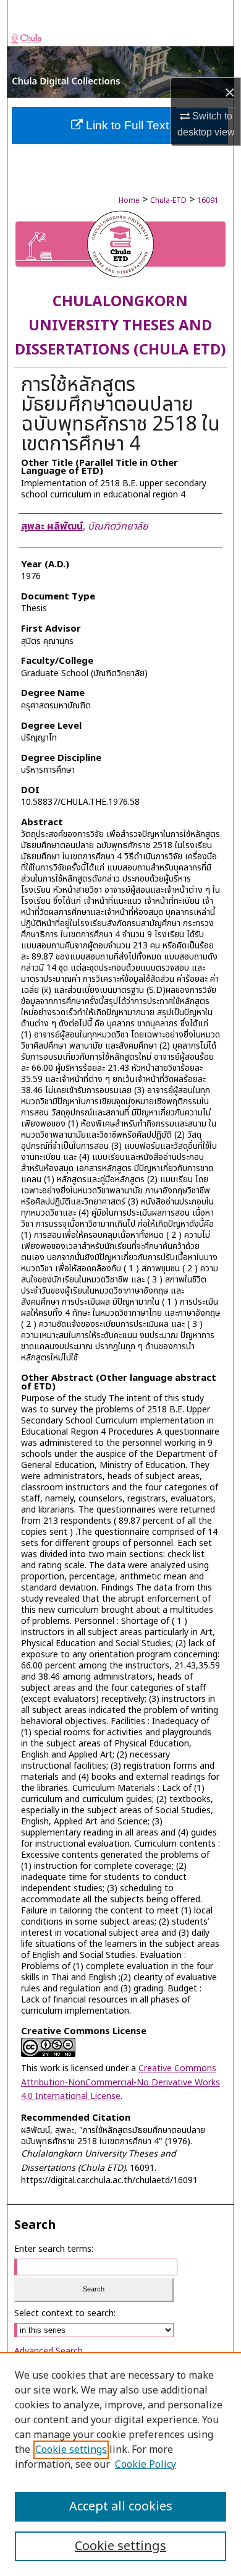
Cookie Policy (146, 2465)
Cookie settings (71, 2450)
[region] (120, 2464)
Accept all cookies (121, 2507)
